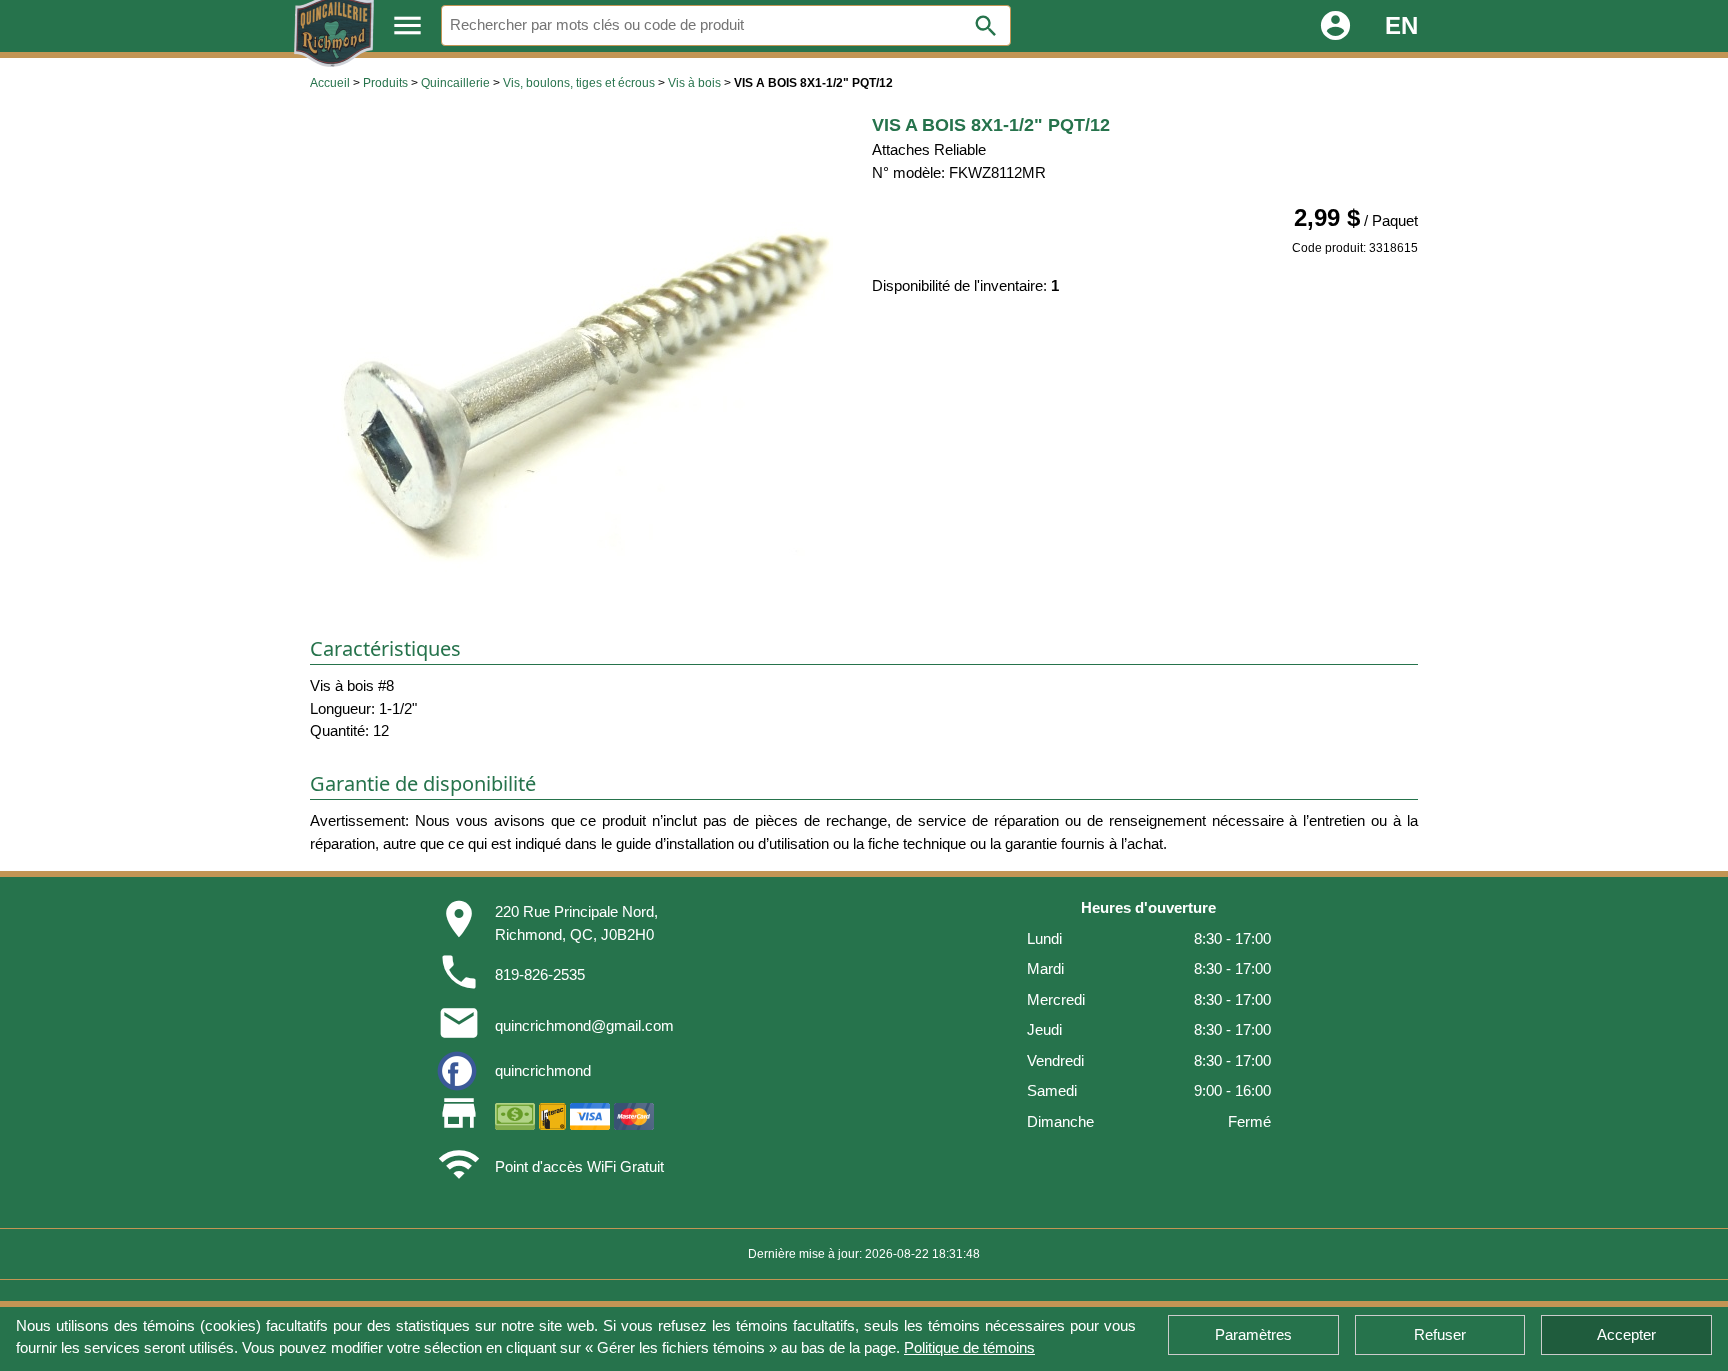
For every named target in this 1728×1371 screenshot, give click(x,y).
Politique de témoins (969, 1347)
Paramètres (1253, 1334)
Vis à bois (694, 83)
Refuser (1440, 1334)
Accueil (330, 83)
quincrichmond (543, 1070)
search (986, 26)
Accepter (1626, 1334)
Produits (385, 83)
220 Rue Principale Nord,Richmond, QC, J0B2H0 (576, 923)
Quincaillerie (455, 83)
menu (407, 25)
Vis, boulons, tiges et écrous (579, 83)
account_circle (1335, 25)
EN (1401, 25)
